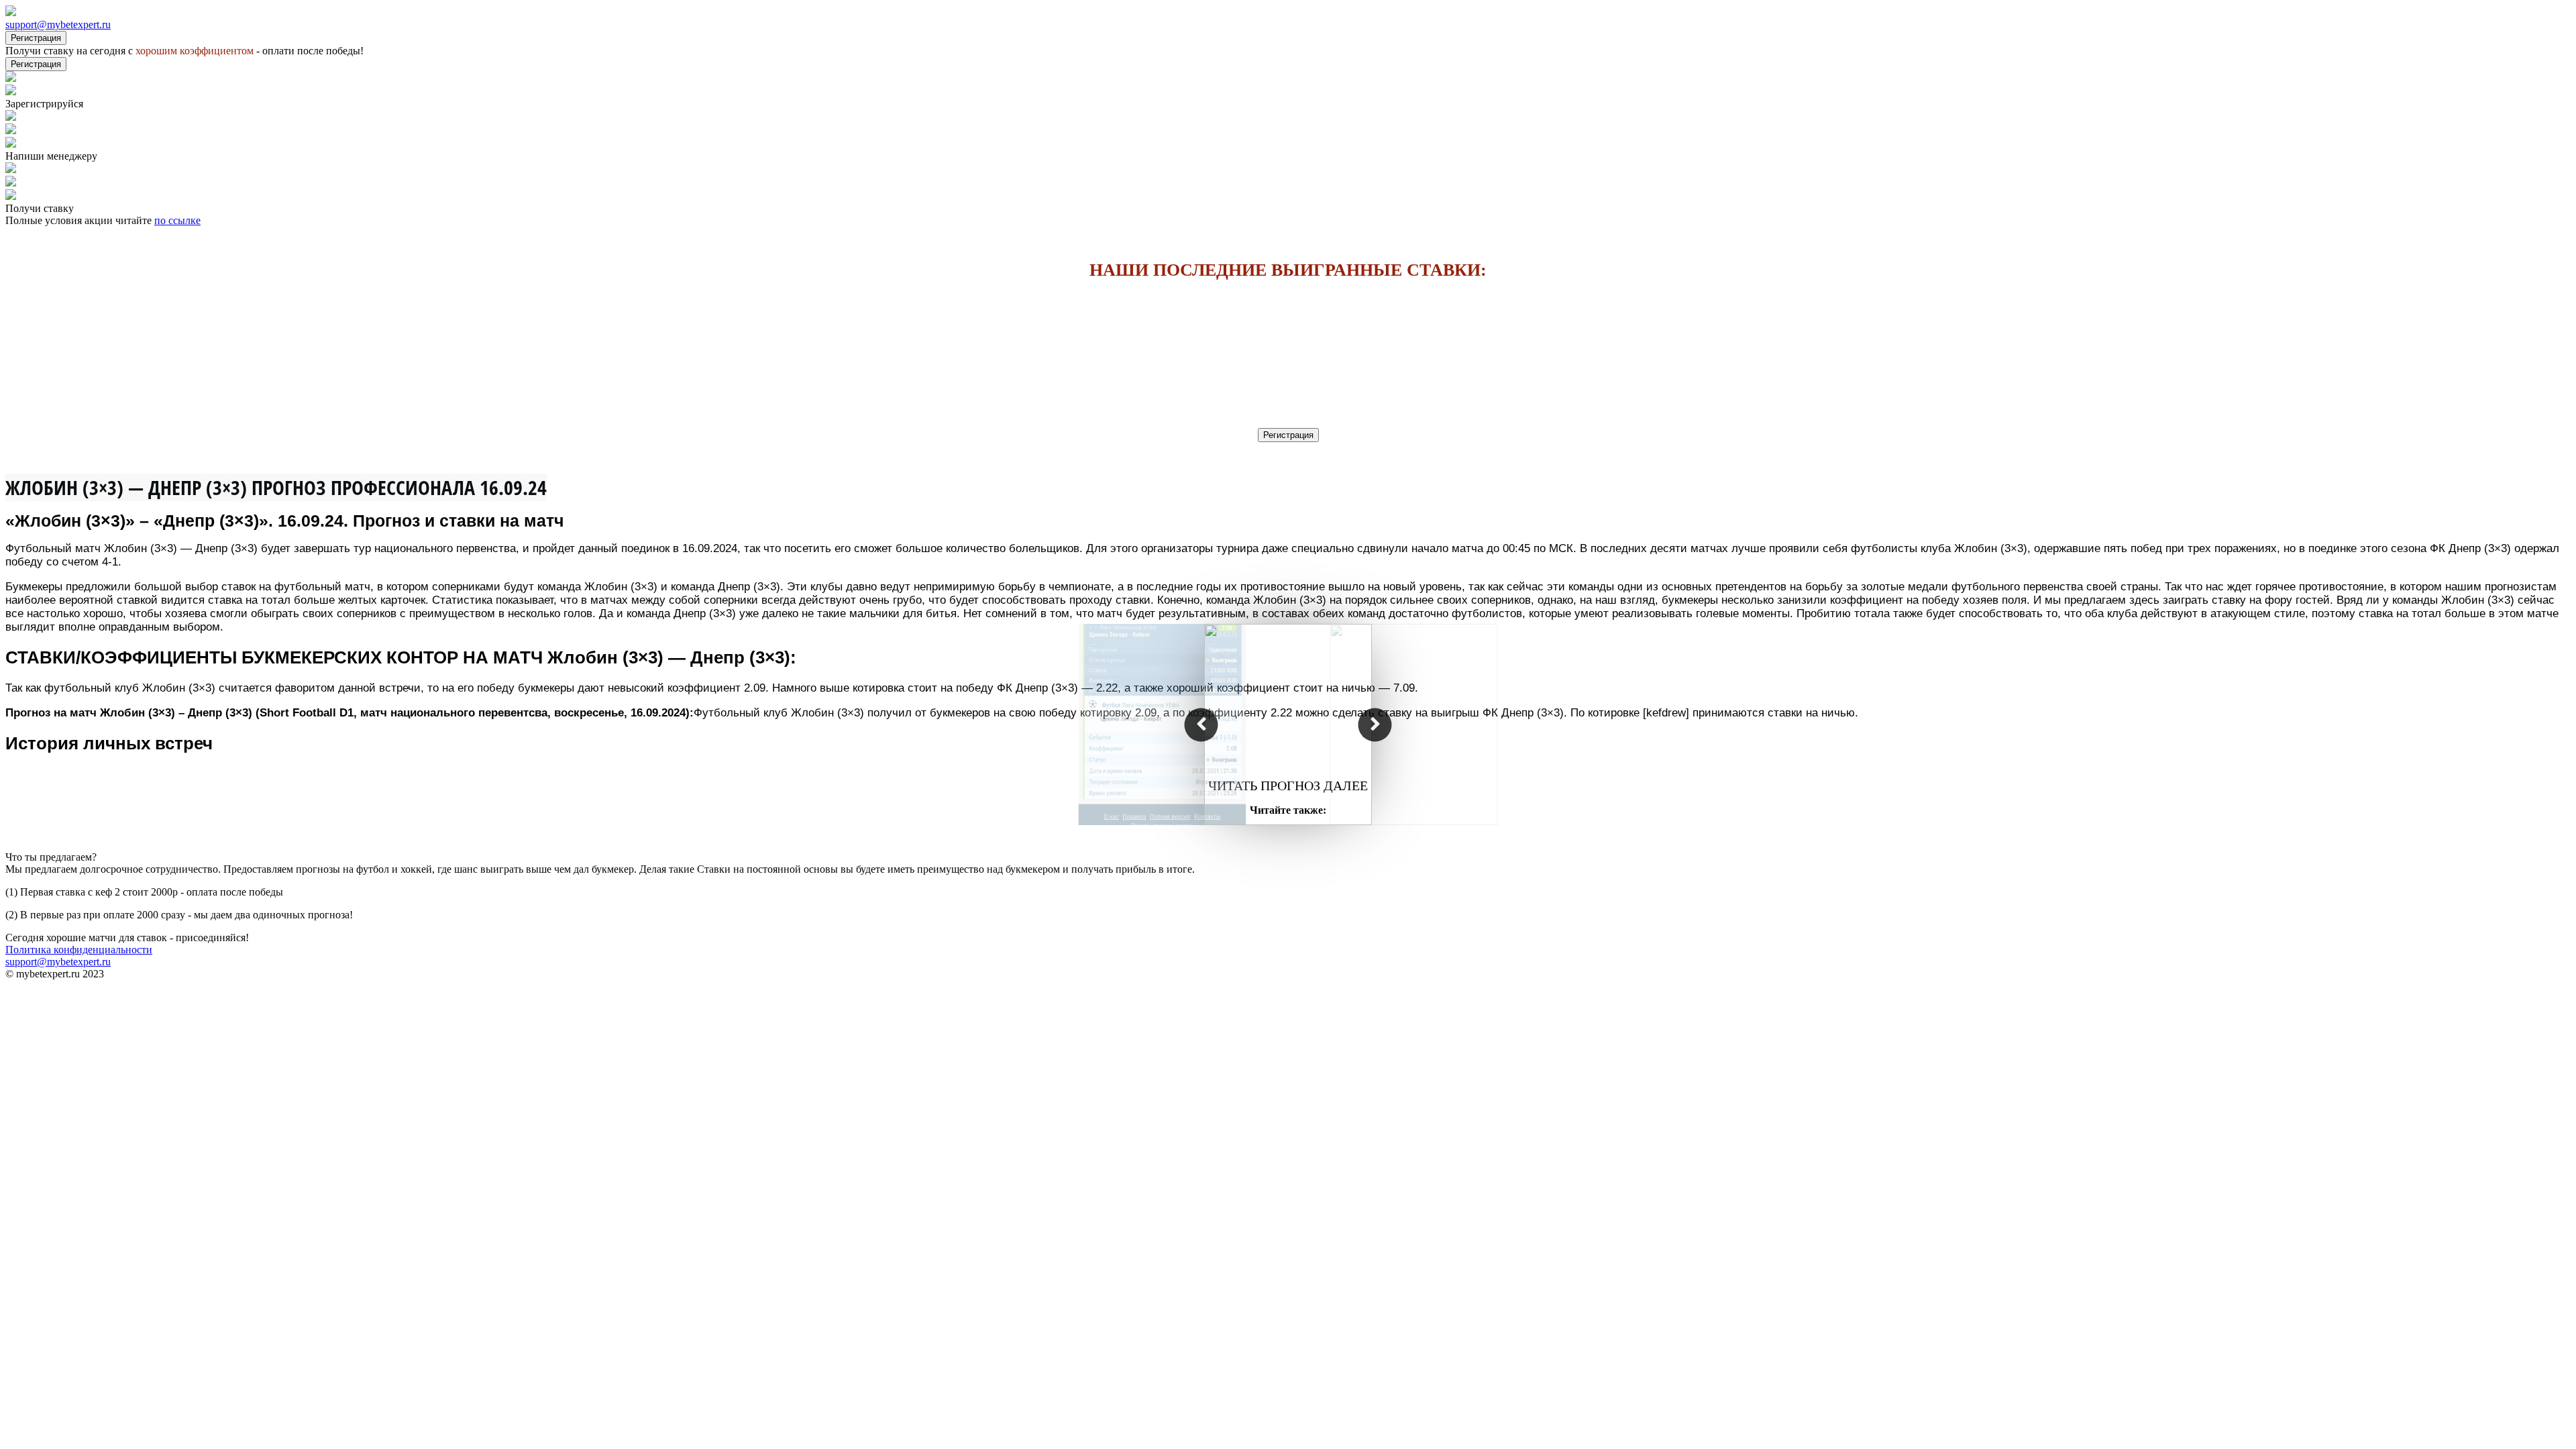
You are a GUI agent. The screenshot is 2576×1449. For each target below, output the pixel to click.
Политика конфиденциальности (79, 950)
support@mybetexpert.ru (58, 24)
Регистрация (36, 38)
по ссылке (177, 220)
